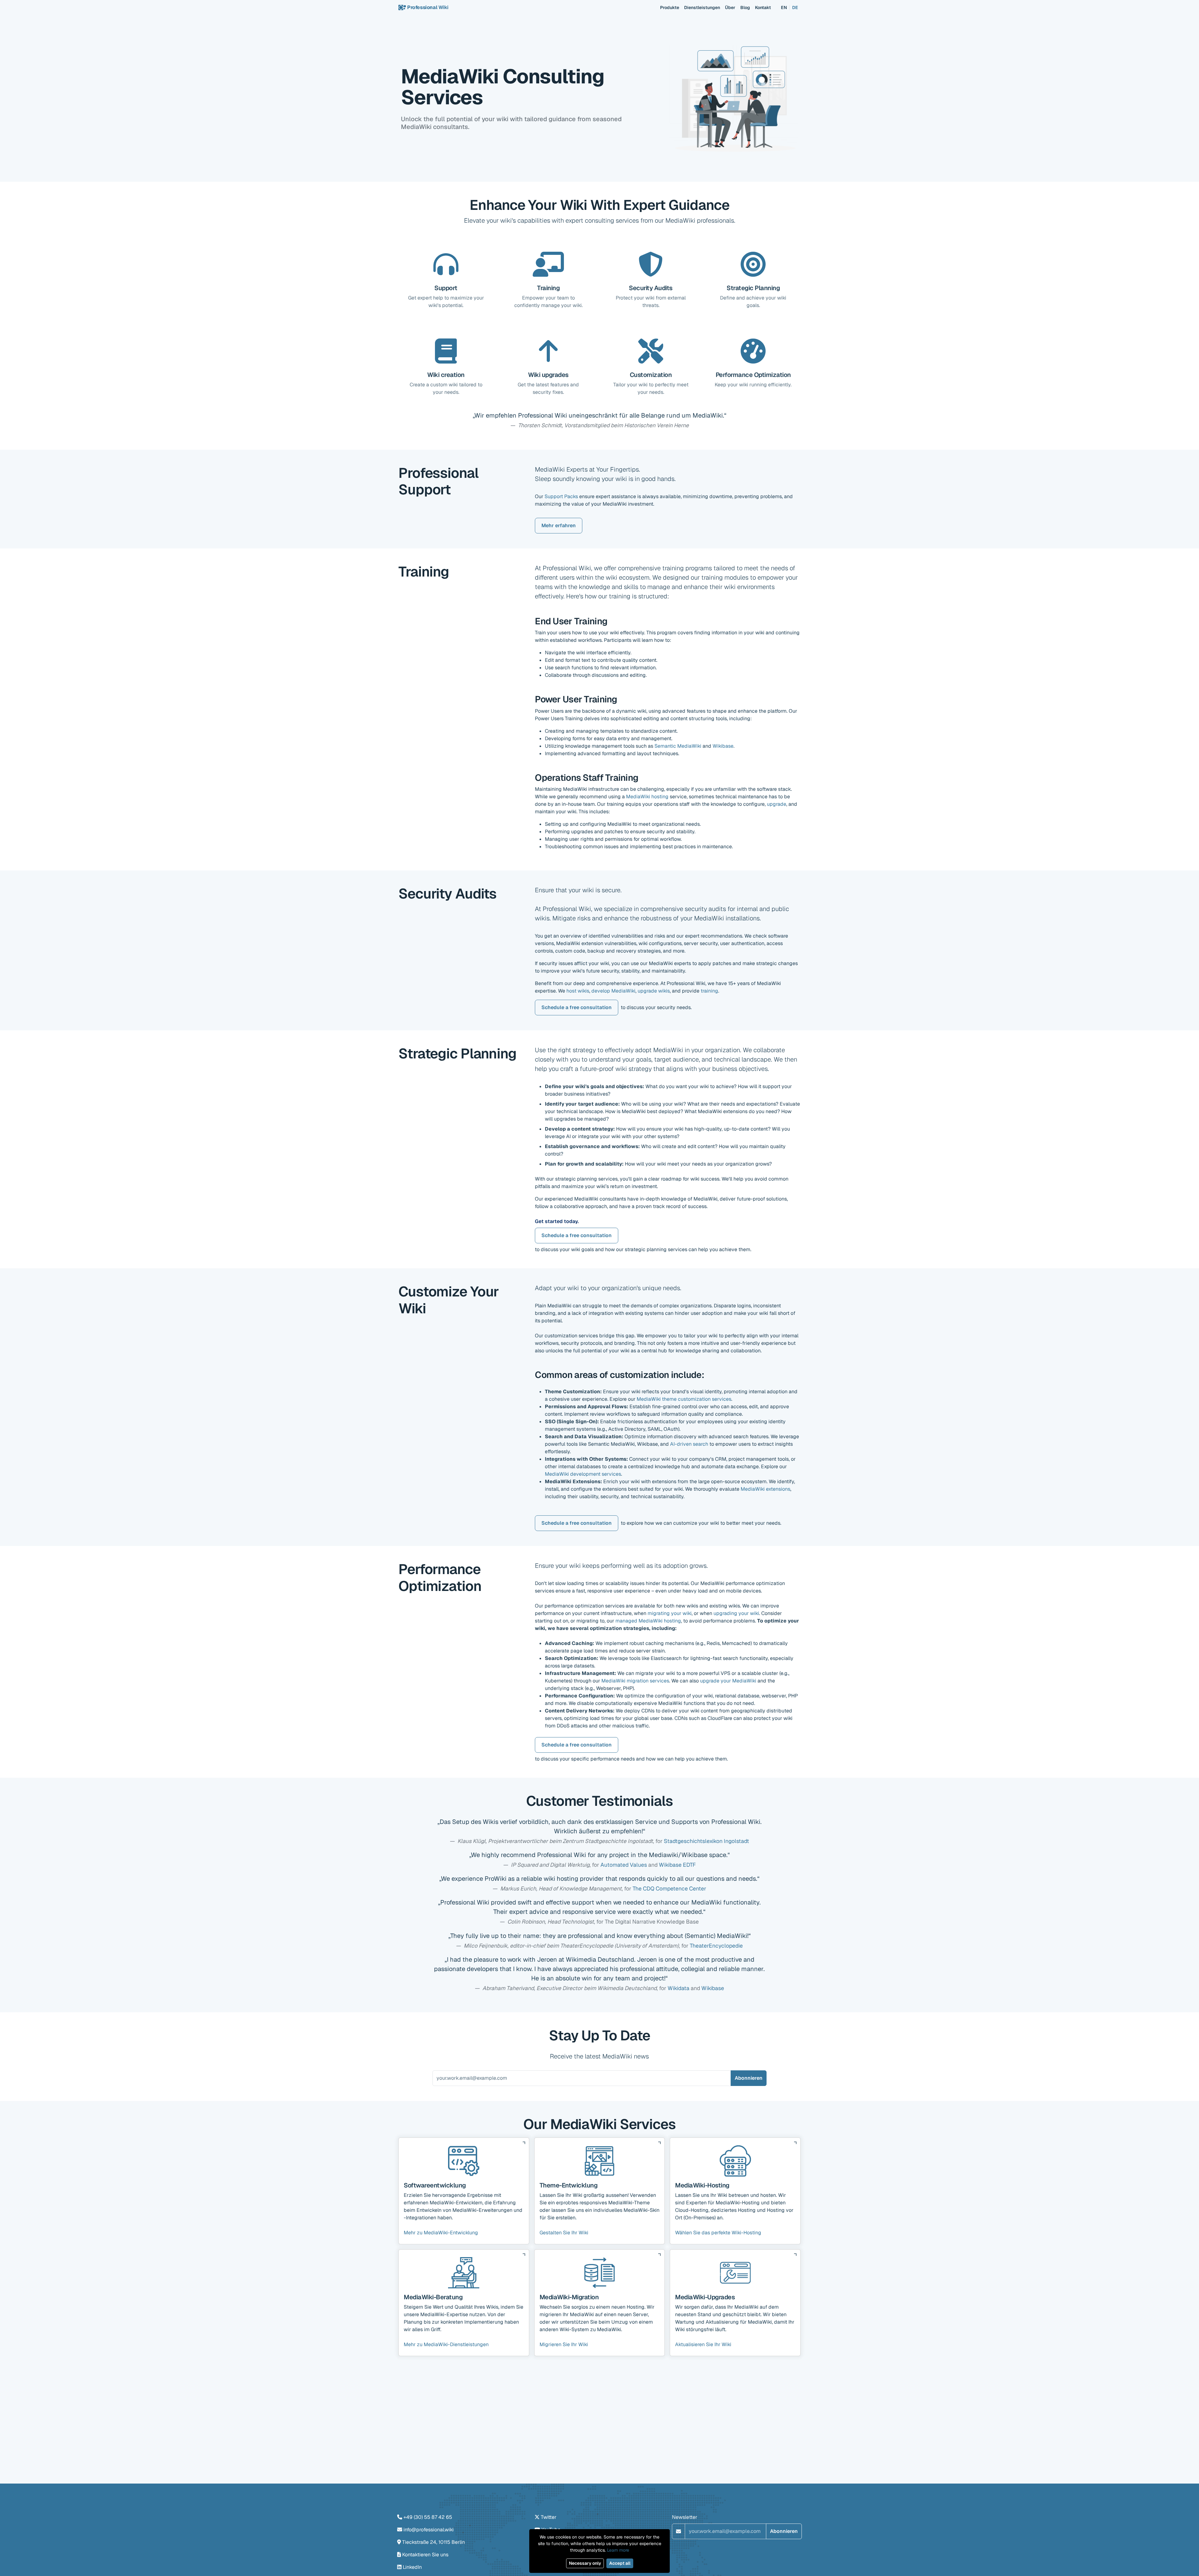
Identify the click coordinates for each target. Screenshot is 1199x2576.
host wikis (578, 991)
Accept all (620, 2563)
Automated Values (624, 1865)
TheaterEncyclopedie (716, 1946)
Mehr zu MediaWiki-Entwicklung (441, 2233)
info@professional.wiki (429, 2530)
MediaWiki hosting (647, 797)
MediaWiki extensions (765, 1489)
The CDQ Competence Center (669, 1888)
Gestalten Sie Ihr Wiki (564, 2233)
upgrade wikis (654, 991)
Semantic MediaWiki (678, 746)
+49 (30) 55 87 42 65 (428, 2517)
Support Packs (561, 496)
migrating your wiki (670, 1613)
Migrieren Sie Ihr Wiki (564, 2344)
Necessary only (585, 2563)
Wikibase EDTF (677, 1865)
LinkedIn (412, 2567)
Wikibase (723, 746)
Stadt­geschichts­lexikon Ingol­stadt (706, 1841)
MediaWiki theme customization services (684, 1399)
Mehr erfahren (559, 525)
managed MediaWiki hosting (648, 1621)
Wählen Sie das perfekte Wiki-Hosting (718, 2233)
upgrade (777, 804)
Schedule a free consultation (577, 1007)
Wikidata (678, 1988)
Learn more (618, 2550)
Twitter (549, 2517)
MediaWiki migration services (635, 1681)
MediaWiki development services (583, 1474)
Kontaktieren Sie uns (425, 2555)
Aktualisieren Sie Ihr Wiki (703, 2344)
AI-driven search (689, 1444)
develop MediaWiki (613, 991)
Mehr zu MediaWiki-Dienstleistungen (446, 2344)
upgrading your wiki (736, 1613)
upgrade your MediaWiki (728, 1681)
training (709, 991)
